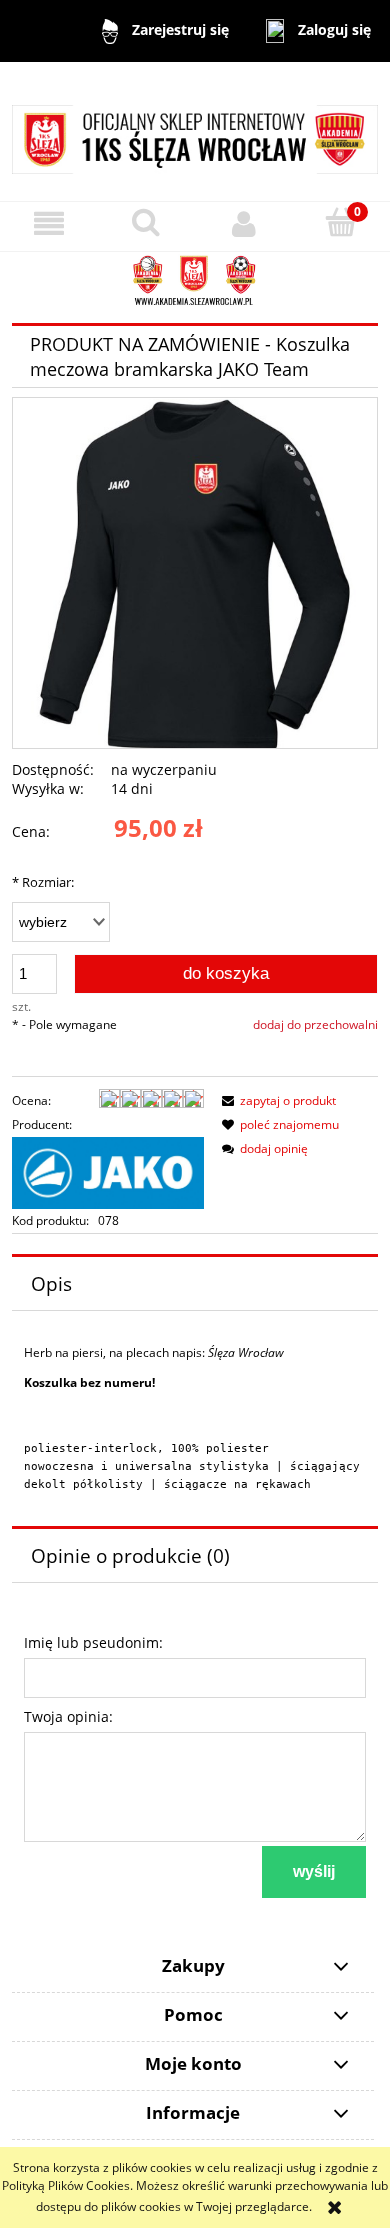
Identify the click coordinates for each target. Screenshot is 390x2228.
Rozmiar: (43, 882)
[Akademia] (195, 280)
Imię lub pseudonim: (93, 1642)
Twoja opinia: (68, 1716)
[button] (49, 223)
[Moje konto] (244, 223)
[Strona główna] (195, 130)
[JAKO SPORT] (108, 1171)
